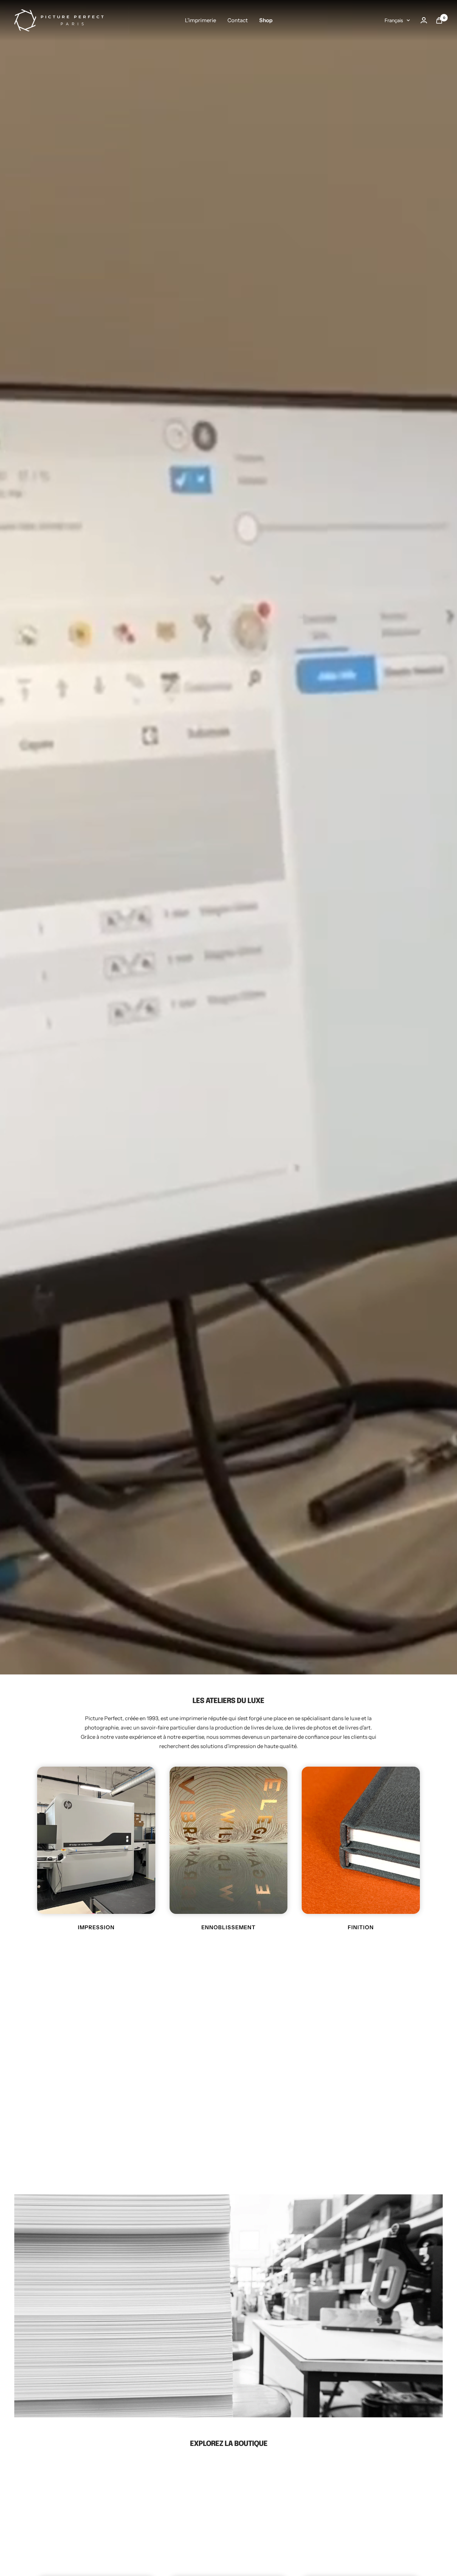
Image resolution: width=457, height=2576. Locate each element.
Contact (238, 20)
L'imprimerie (200, 20)
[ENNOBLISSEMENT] (229, 1840)
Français (394, 20)
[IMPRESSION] (96, 1840)
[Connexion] (424, 20)
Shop (266, 20)
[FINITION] (361, 1840)
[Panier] (439, 20)
